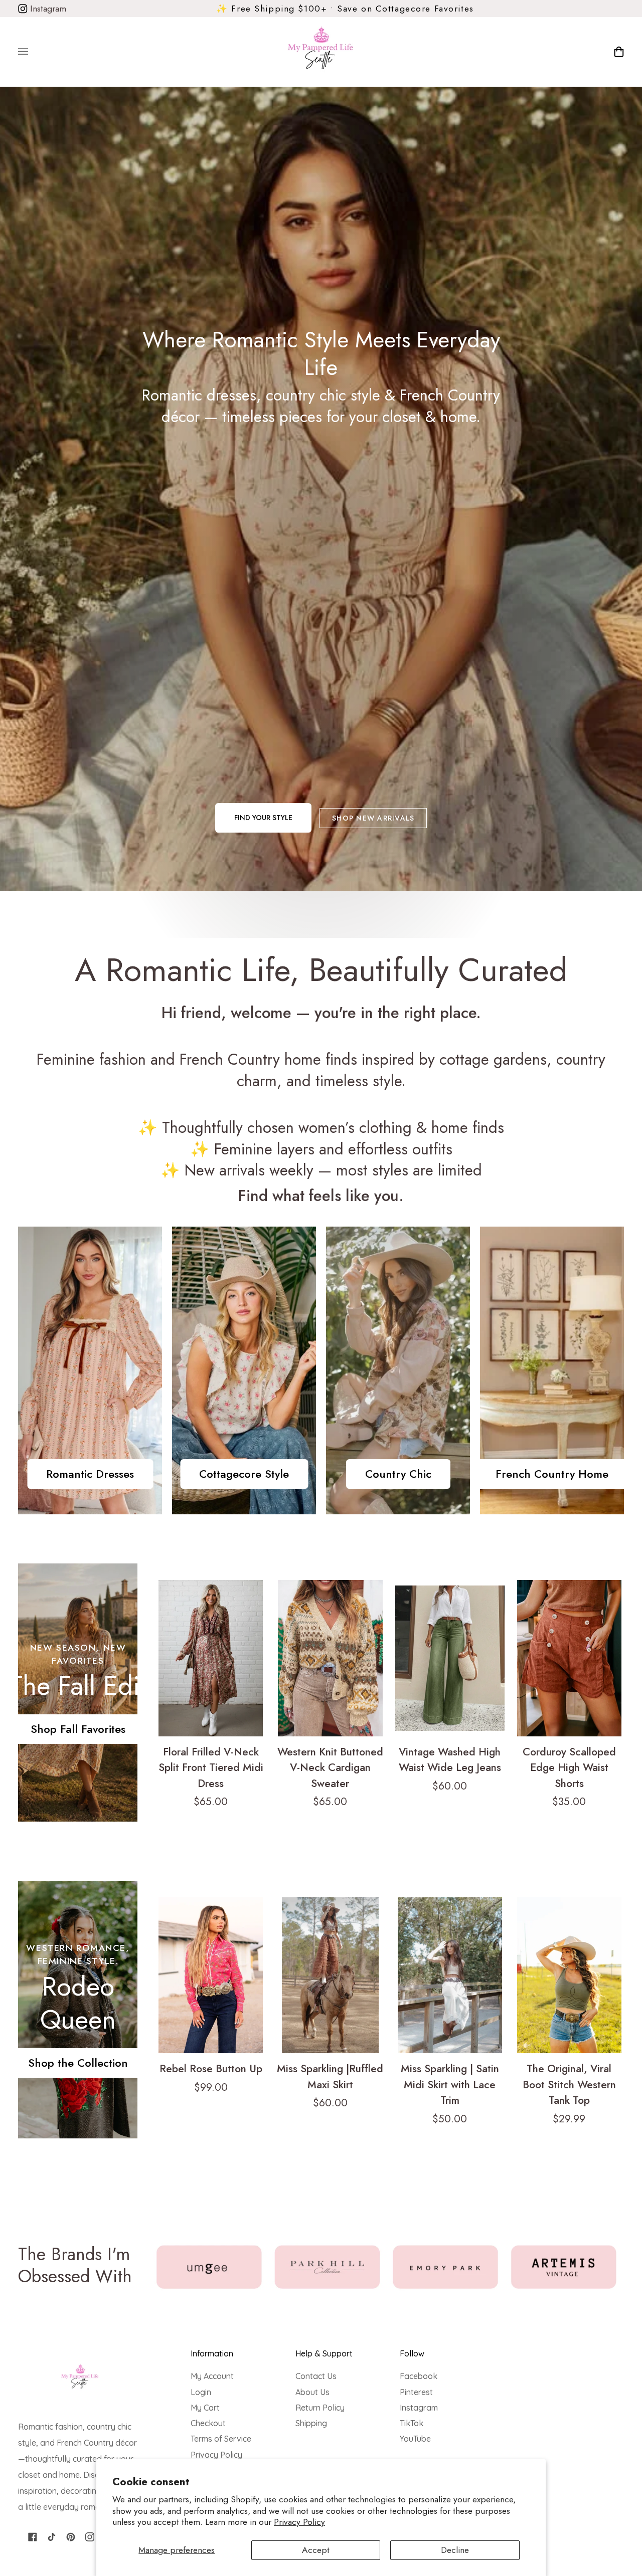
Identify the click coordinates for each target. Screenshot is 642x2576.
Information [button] (212, 2353)
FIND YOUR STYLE (263, 818)
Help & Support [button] (324, 2353)
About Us (312, 2392)
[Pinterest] (71, 2537)
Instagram (47, 9)
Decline (455, 2550)
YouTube (415, 2439)
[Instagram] (90, 2537)
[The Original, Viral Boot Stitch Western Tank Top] (569, 1975)
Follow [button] (412, 2353)
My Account (212, 2376)
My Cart (205, 2408)
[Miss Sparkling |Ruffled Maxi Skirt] (330, 1975)
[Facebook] (33, 2537)
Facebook (419, 2376)
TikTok (412, 2423)
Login (201, 2392)
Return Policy (320, 2408)
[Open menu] (33, 52)
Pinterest (416, 2392)
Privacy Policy (299, 2522)
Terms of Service (221, 2439)
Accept (316, 2550)
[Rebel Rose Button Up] (211, 1975)
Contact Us (316, 2376)
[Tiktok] (52, 2537)
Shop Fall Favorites (78, 1729)
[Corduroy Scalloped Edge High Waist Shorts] (569, 1658)
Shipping (311, 2423)
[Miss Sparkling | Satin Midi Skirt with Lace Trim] (450, 1975)
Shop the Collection (78, 2063)
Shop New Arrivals (373, 818)
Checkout (208, 2423)
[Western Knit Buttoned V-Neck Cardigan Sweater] (330, 1658)
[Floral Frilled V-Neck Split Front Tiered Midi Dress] (211, 1658)
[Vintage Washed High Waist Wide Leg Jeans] (450, 1658)
